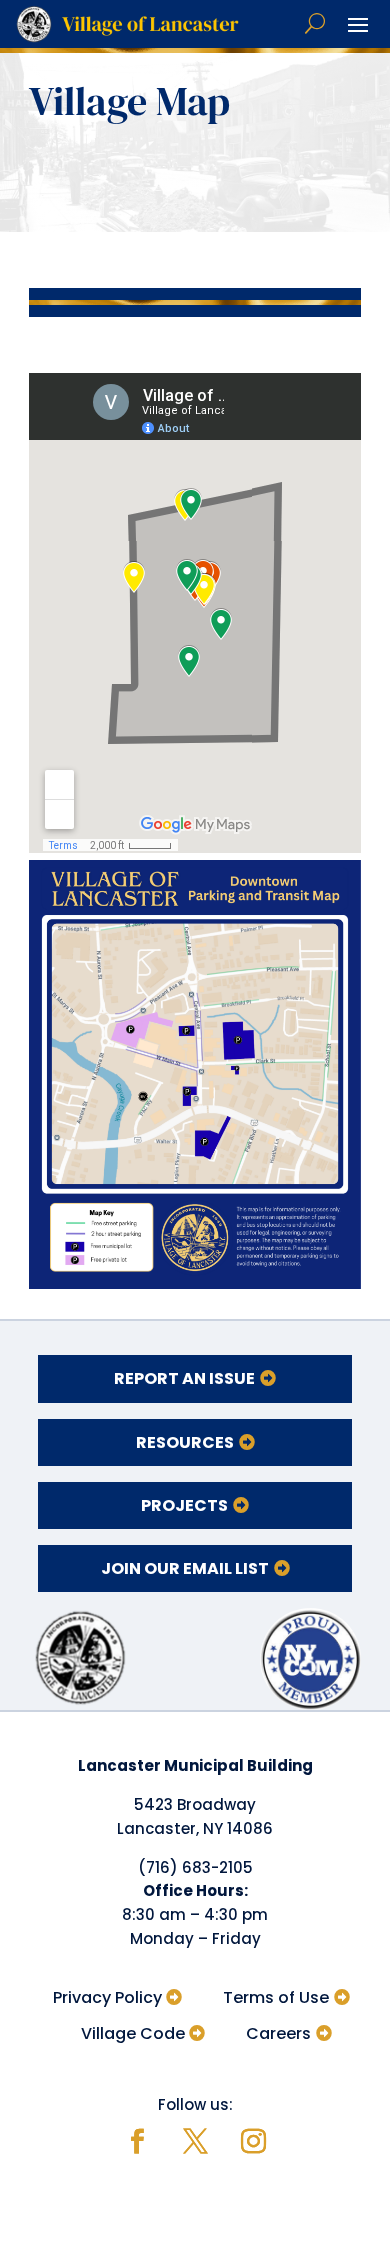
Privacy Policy (107, 1997)
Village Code (133, 2033)
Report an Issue (184, 1378)
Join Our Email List (185, 1568)
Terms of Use (276, 1997)
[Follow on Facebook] (137, 2142)
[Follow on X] (195, 2142)
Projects (184, 1505)
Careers (278, 2033)
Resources (185, 1442)
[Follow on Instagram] (253, 2142)
